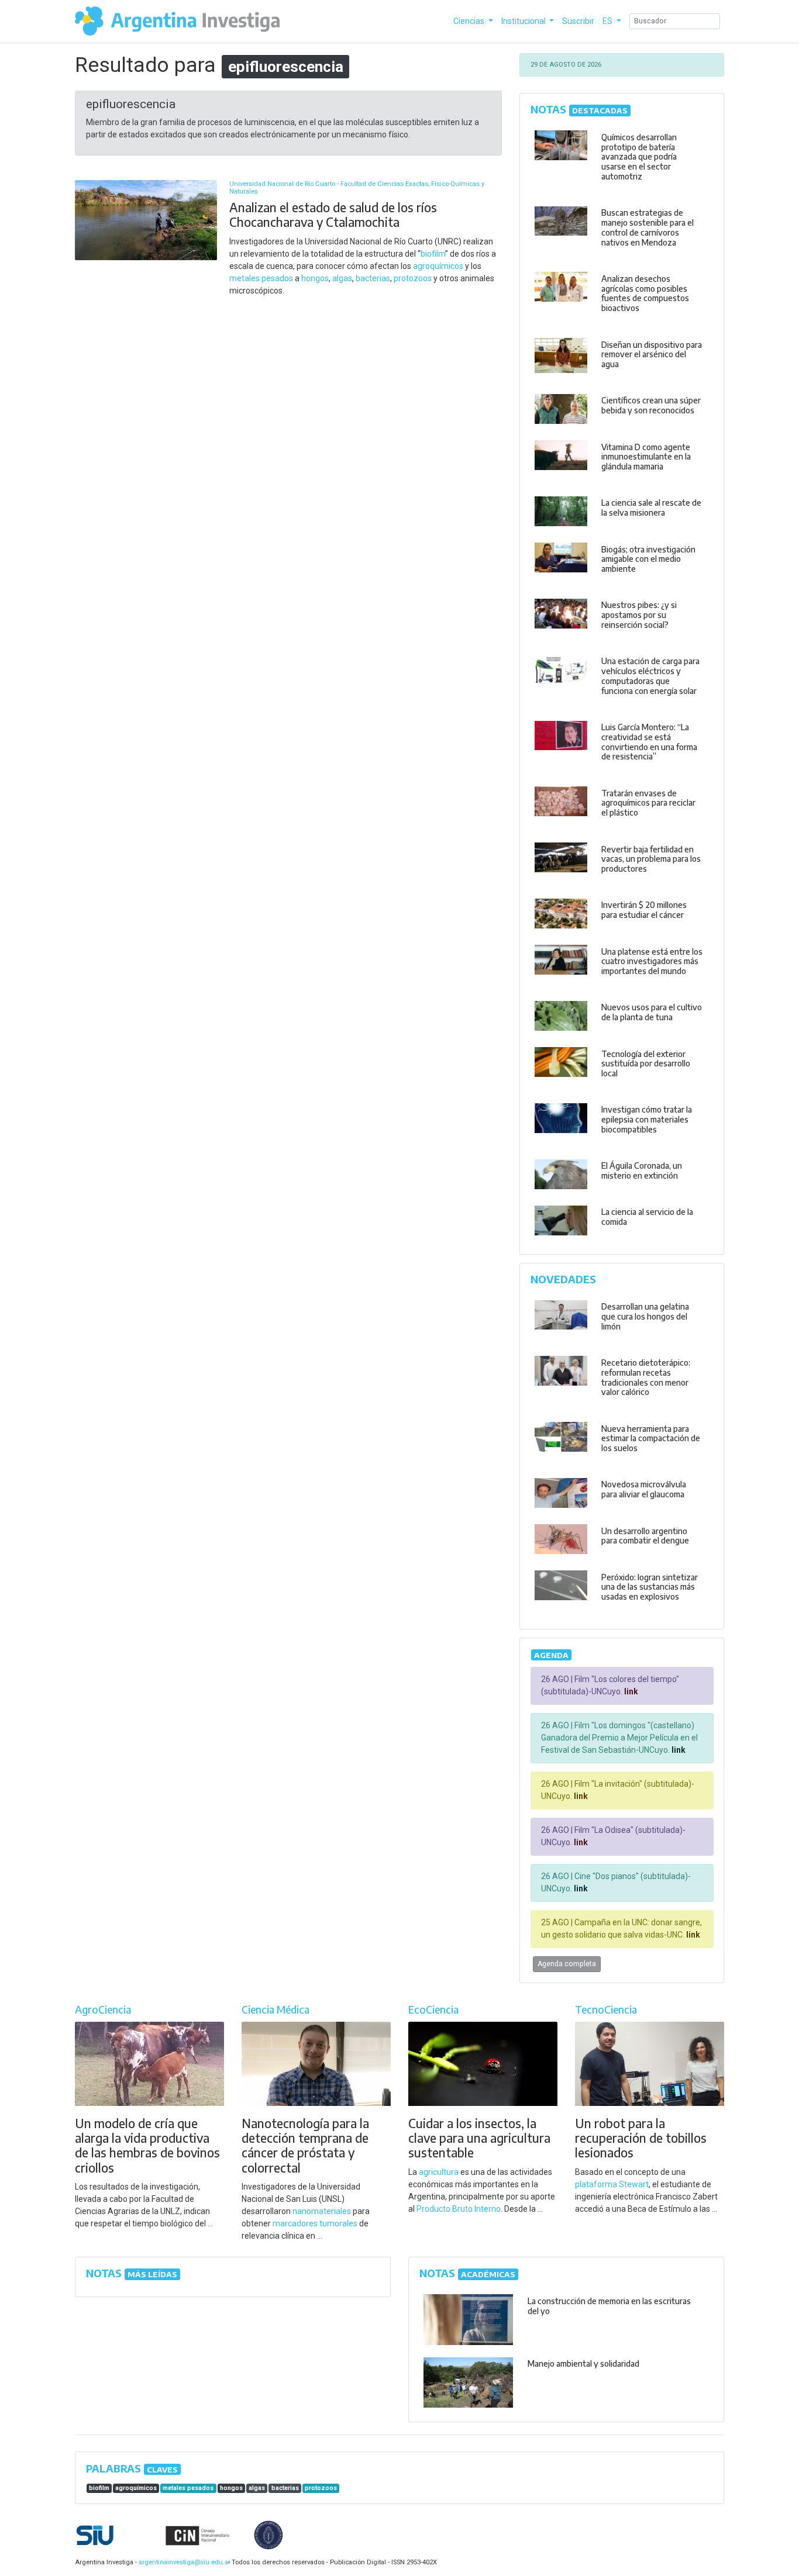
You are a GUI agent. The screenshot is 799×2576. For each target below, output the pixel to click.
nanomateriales (322, 2211)
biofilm (433, 254)
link (630, 1691)
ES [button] (608, 21)
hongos (315, 278)
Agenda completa (567, 1964)
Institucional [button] (524, 21)
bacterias (373, 278)
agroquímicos (438, 266)
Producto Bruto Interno (459, 2209)
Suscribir (578, 21)
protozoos (413, 278)
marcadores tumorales (315, 2223)
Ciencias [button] (470, 21)
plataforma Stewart (612, 2184)
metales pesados (261, 278)
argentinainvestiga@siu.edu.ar (182, 2562)
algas (342, 278)
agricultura (439, 2172)
